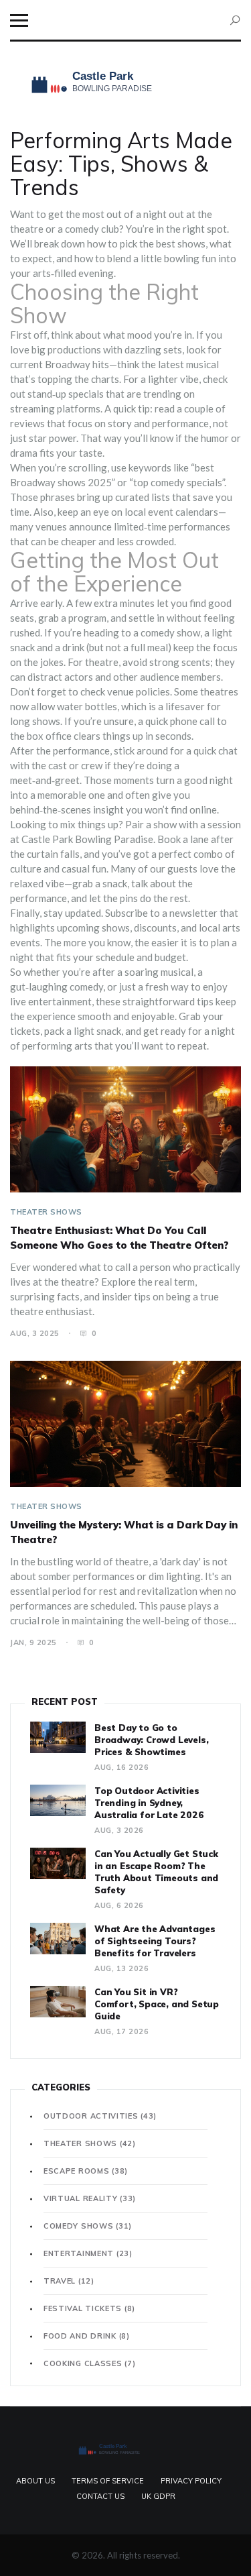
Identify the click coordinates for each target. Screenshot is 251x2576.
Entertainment (88, 2253)
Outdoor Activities (100, 2116)
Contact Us (100, 2496)
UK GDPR (158, 2496)
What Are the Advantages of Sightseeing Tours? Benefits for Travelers (155, 1941)
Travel (69, 2281)
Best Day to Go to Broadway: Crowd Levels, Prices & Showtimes (151, 1740)
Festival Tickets (89, 2308)
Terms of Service (108, 2481)
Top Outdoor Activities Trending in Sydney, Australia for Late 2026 (149, 1803)
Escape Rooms (86, 2171)
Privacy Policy (191, 2481)
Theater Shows (46, 1212)
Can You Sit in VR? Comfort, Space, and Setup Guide (157, 2004)
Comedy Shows (88, 2226)
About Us (35, 2481)
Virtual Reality (90, 2198)
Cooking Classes (89, 2363)
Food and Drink (87, 2336)
